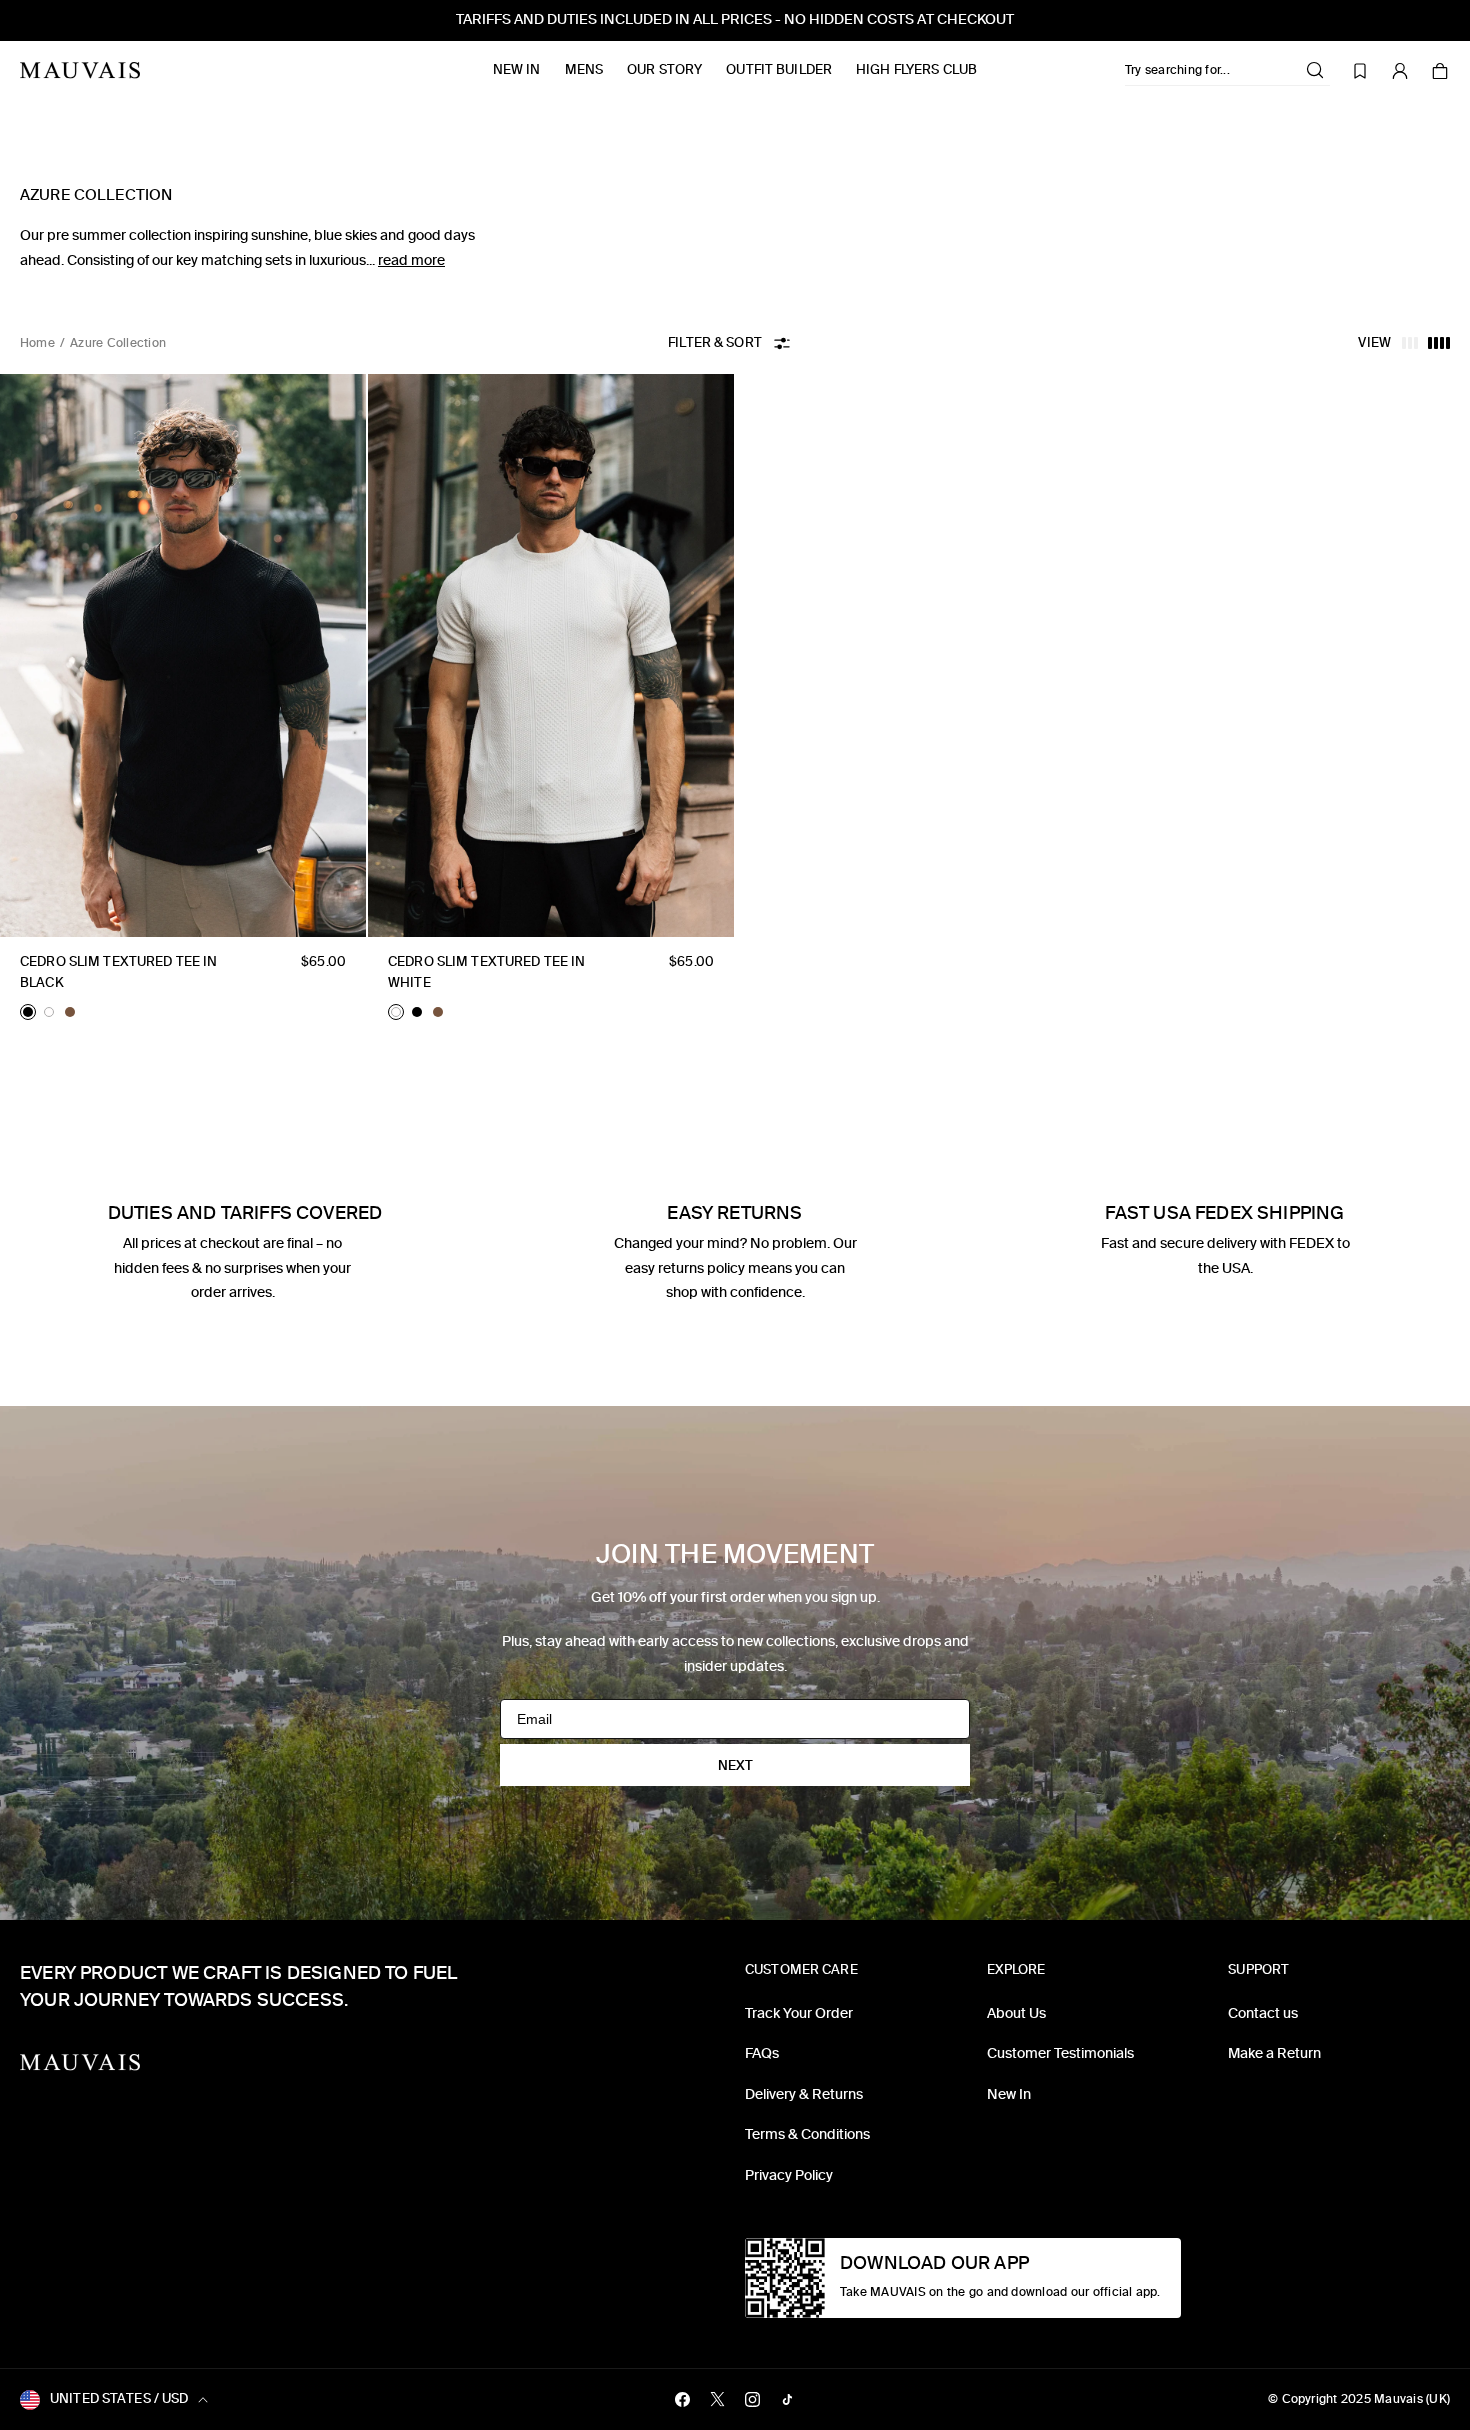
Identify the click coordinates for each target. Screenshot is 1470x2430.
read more (411, 260)
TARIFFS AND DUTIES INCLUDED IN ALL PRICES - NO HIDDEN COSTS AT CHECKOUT (735, 19)
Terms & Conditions (807, 2134)
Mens (584, 69)
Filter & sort (715, 342)
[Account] (1400, 71)
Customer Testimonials (1060, 2053)
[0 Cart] (1440, 71)
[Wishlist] (1360, 71)
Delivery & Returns (804, 2094)
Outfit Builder (779, 69)
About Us (1016, 2013)
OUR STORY (664, 69)
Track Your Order (799, 2013)
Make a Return (1274, 2053)
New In (517, 69)
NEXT (735, 1765)
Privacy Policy (789, 2175)
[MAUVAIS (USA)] (80, 70)
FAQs (762, 2053)
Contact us (1263, 2013)
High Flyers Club (916, 69)
